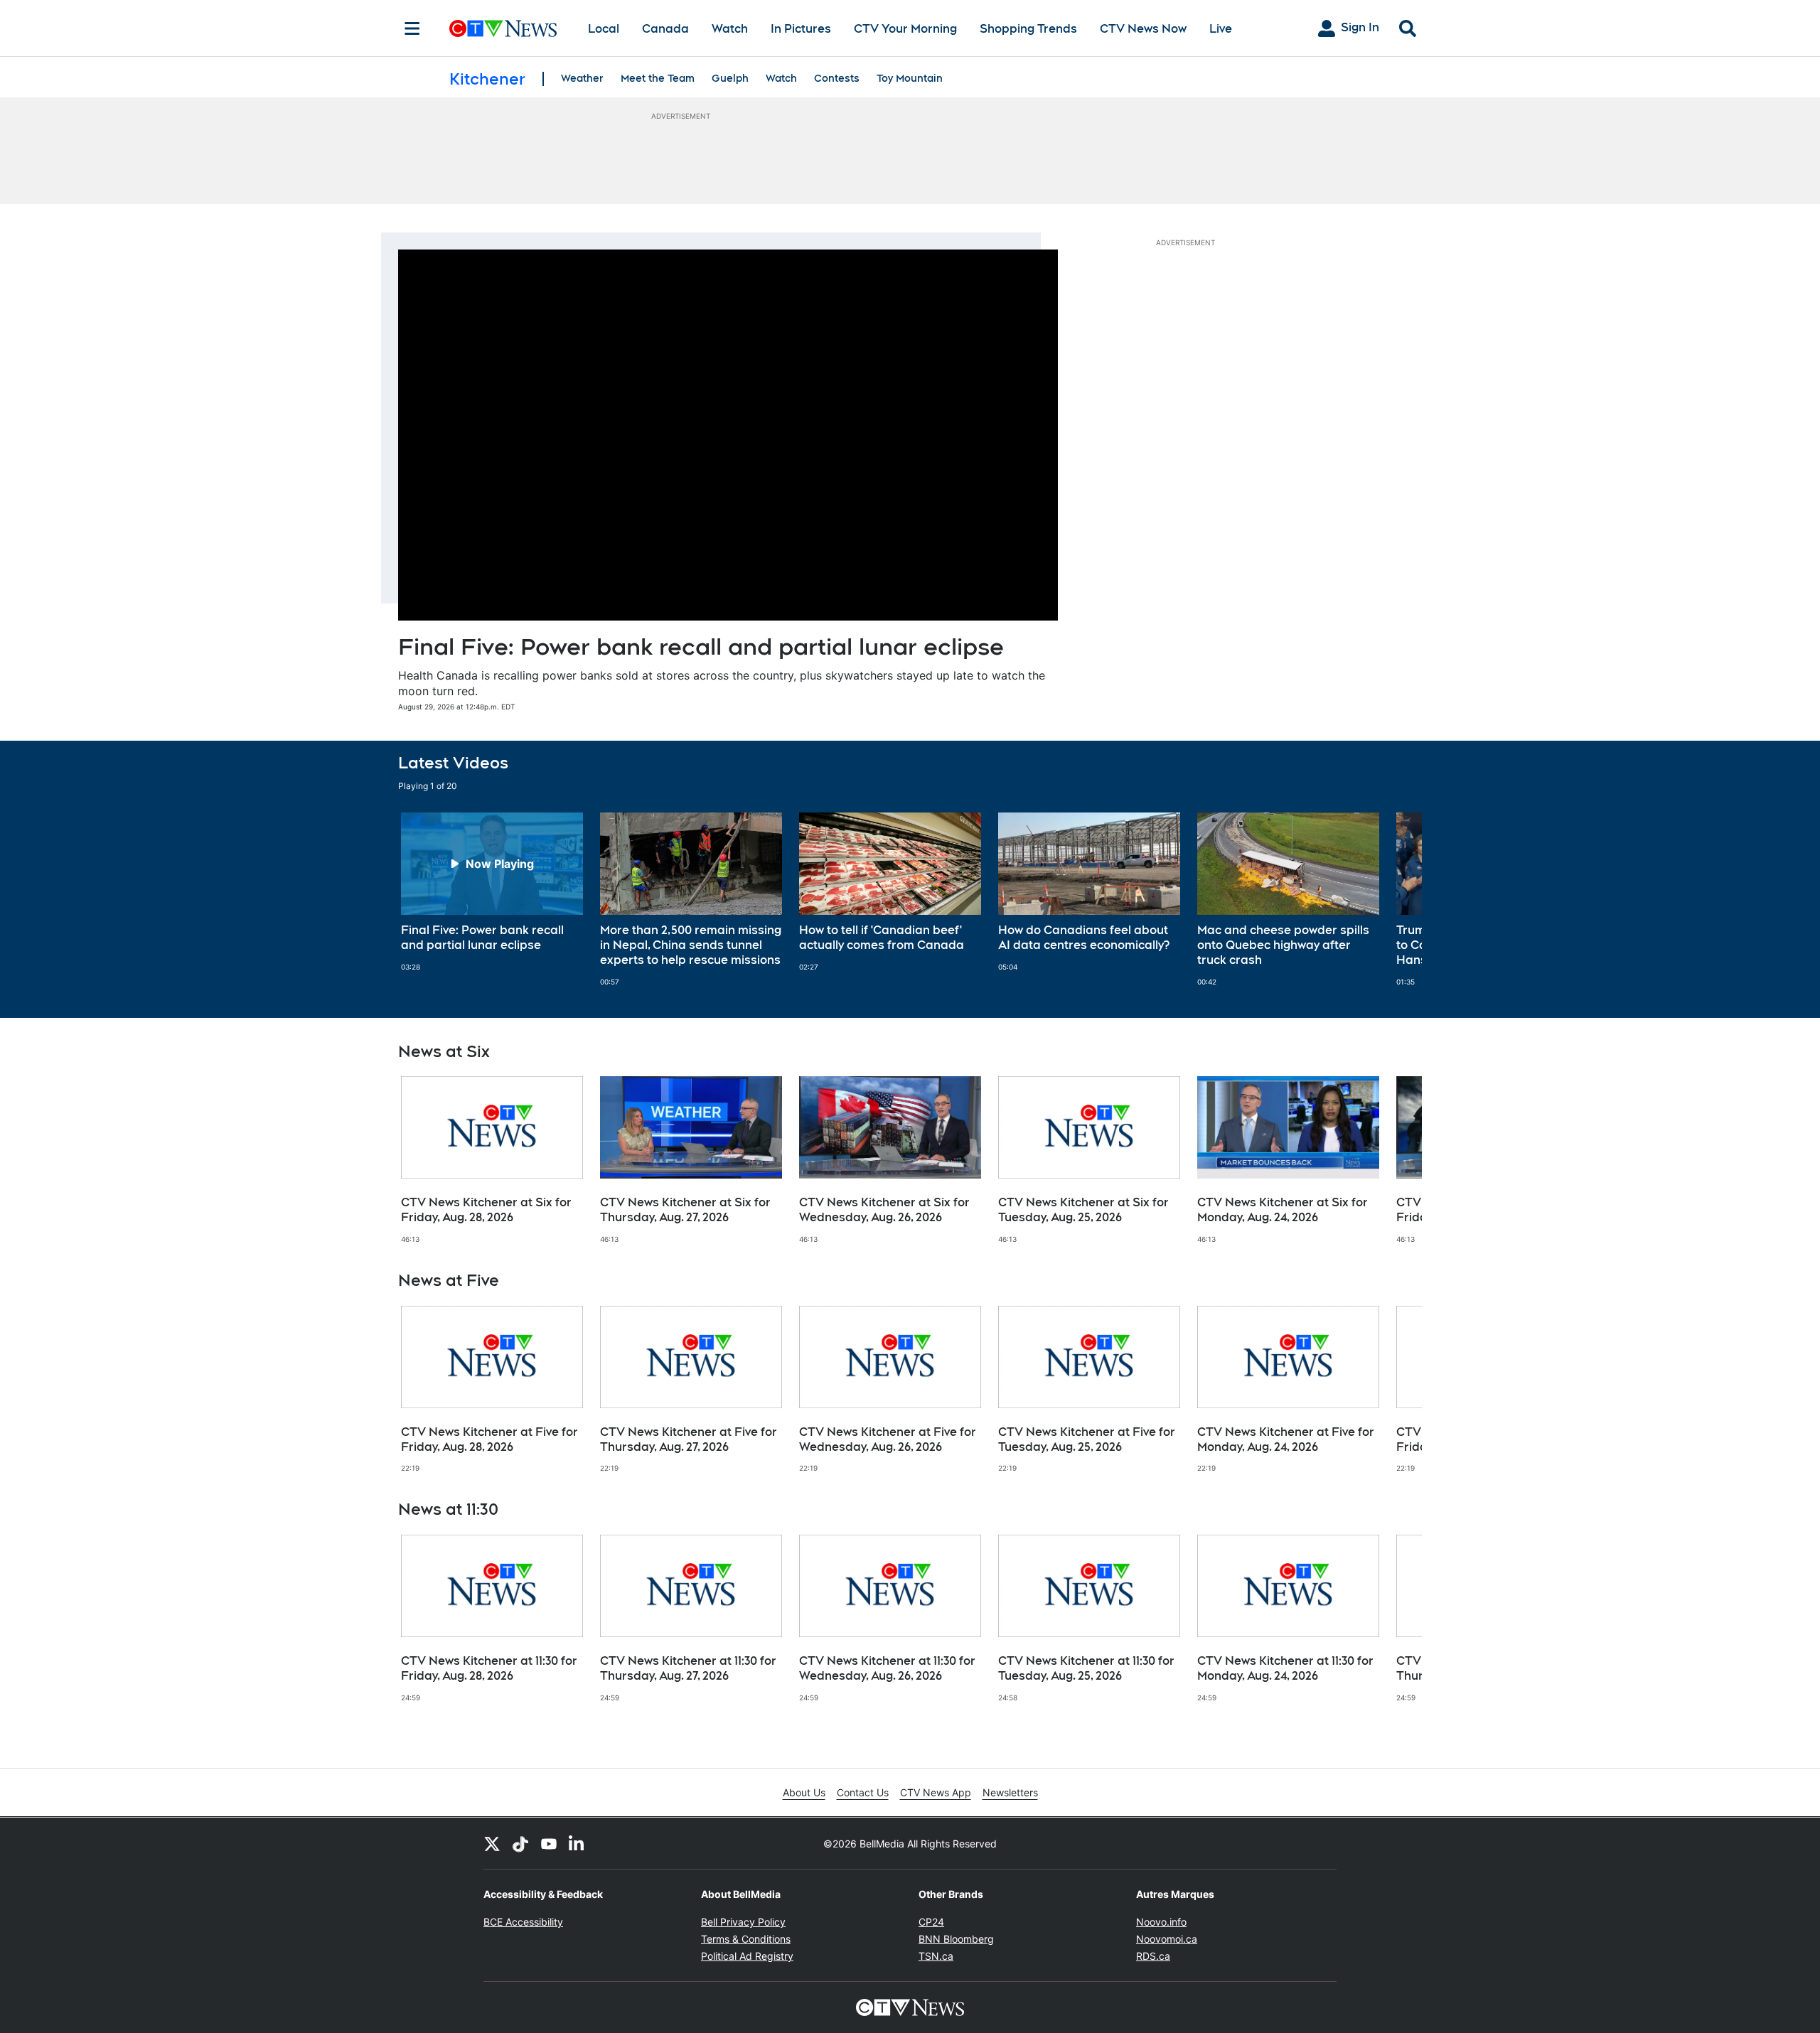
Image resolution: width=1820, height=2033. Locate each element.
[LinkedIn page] (577, 1843)
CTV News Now (1143, 29)
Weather (582, 78)
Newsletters (1010, 1792)
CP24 (931, 1922)
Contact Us (863, 1792)
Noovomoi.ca (1167, 1939)
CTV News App (936, 1792)
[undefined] (492, 892)
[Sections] (412, 28)
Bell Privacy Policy (743, 1922)
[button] (1393, 899)
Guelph (730, 78)
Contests (837, 78)
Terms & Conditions (746, 1939)
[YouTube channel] (549, 1843)
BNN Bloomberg (956, 1939)
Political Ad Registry (747, 1956)
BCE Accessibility (523, 1922)
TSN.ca (936, 1956)
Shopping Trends (1028, 29)
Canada (665, 29)
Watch (730, 29)
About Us (804, 1792)
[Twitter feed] (492, 1843)
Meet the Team (658, 78)
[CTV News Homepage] (503, 28)
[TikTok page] (520, 1843)
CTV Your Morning (905, 29)
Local (604, 29)
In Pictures (801, 29)
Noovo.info (1161, 1922)
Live (1221, 29)
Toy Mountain (910, 78)
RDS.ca (1153, 1956)
